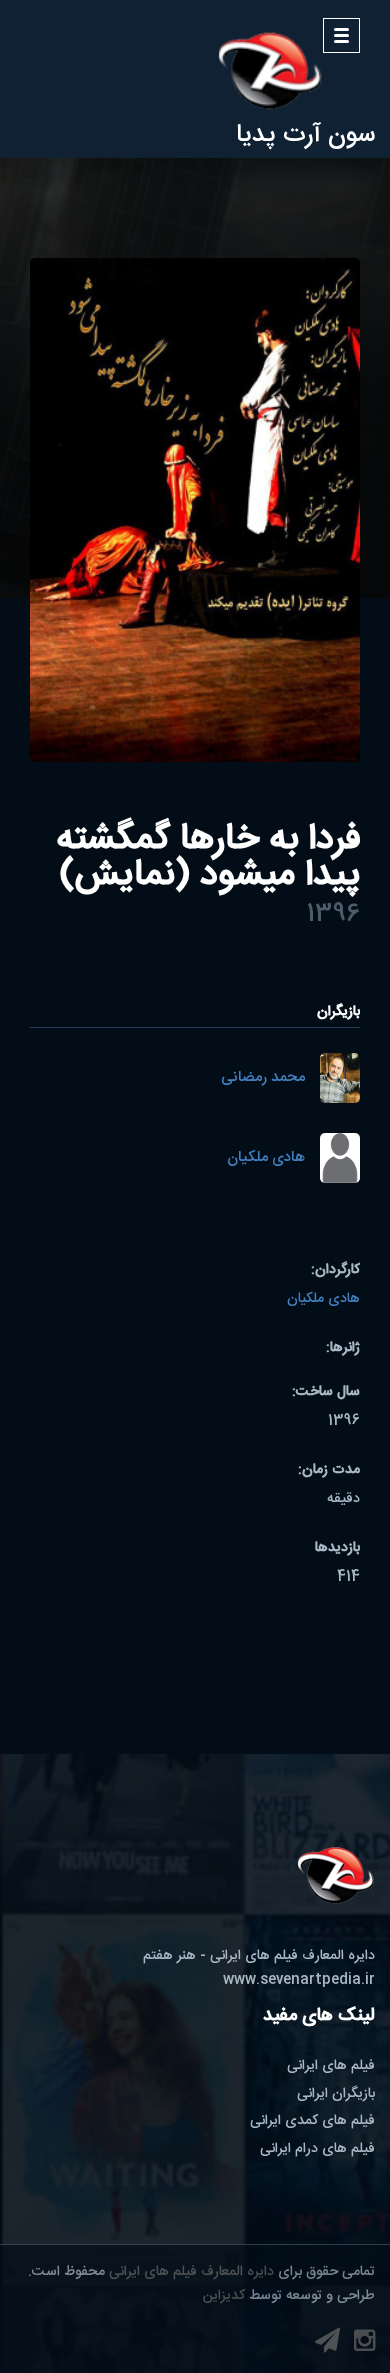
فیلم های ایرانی (331, 2066)
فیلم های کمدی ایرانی (312, 2121)
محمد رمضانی (263, 1078)
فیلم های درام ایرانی (317, 2149)
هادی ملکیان (266, 1158)
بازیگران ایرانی (336, 2094)
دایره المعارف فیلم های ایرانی (191, 2272)
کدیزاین (224, 2296)
